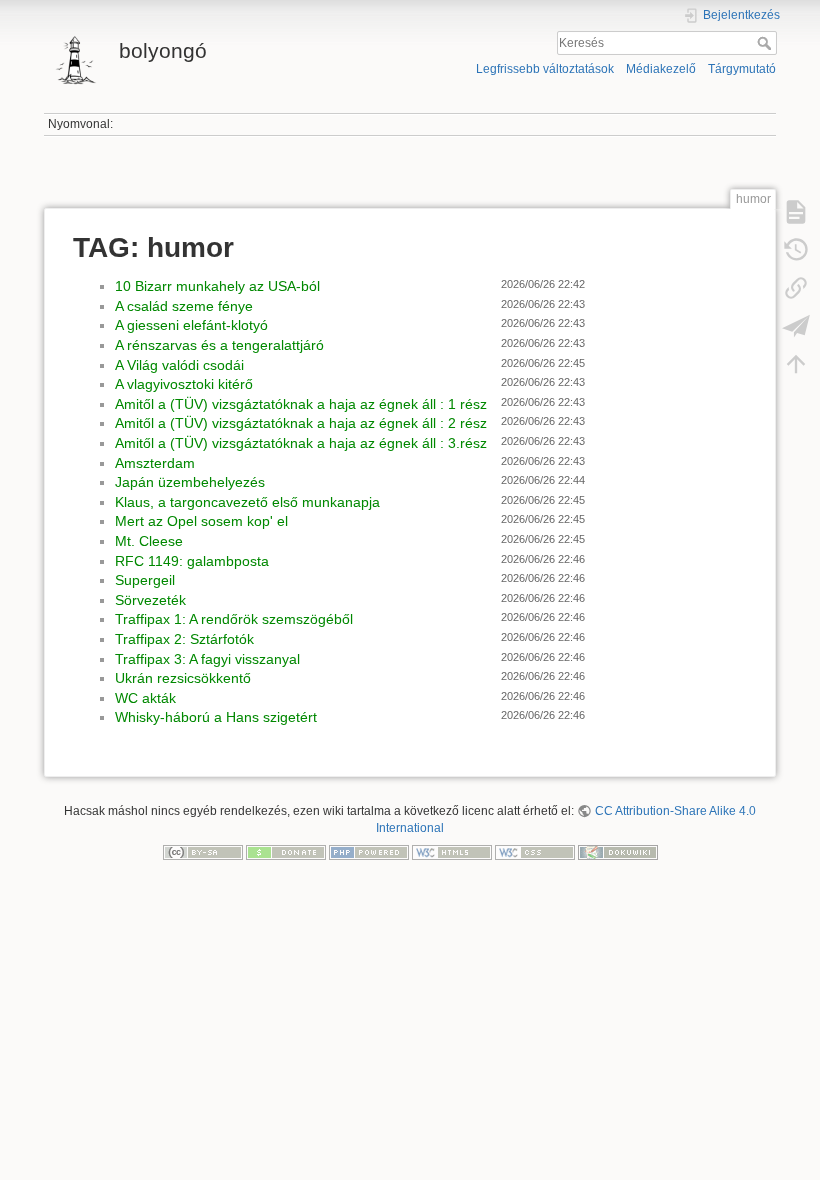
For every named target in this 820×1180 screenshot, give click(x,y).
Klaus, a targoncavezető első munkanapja (247, 502)
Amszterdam (155, 463)
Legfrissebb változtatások (545, 69)
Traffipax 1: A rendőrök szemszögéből (234, 619)
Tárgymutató (742, 69)
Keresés (766, 43)
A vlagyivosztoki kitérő (184, 384)
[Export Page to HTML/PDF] (796, 326)
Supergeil (145, 580)
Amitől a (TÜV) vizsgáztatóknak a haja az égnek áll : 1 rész (301, 404)
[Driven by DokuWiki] (618, 852)
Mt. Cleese (149, 541)
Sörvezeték (150, 600)
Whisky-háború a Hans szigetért (216, 717)
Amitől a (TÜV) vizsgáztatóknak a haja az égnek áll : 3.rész (301, 443)
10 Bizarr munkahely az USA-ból (217, 286)
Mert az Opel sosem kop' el (201, 521)
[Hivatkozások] (796, 288)
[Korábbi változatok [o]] (796, 250)
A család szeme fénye (184, 306)
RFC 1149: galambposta (192, 561)
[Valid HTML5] (452, 852)
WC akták (145, 698)
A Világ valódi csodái (179, 365)
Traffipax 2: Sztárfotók (184, 639)
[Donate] (286, 852)
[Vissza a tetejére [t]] (796, 364)
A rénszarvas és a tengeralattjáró (219, 345)
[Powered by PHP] (369, 852)
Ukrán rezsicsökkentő (183, 678)
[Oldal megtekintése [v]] (796, 212)
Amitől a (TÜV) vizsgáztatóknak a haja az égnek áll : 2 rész (301, 423)
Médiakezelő (661, 69)
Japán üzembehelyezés (190, 482)
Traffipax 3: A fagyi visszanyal (207, 659)
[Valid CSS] (535, 852)
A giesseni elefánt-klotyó (191, 325)
